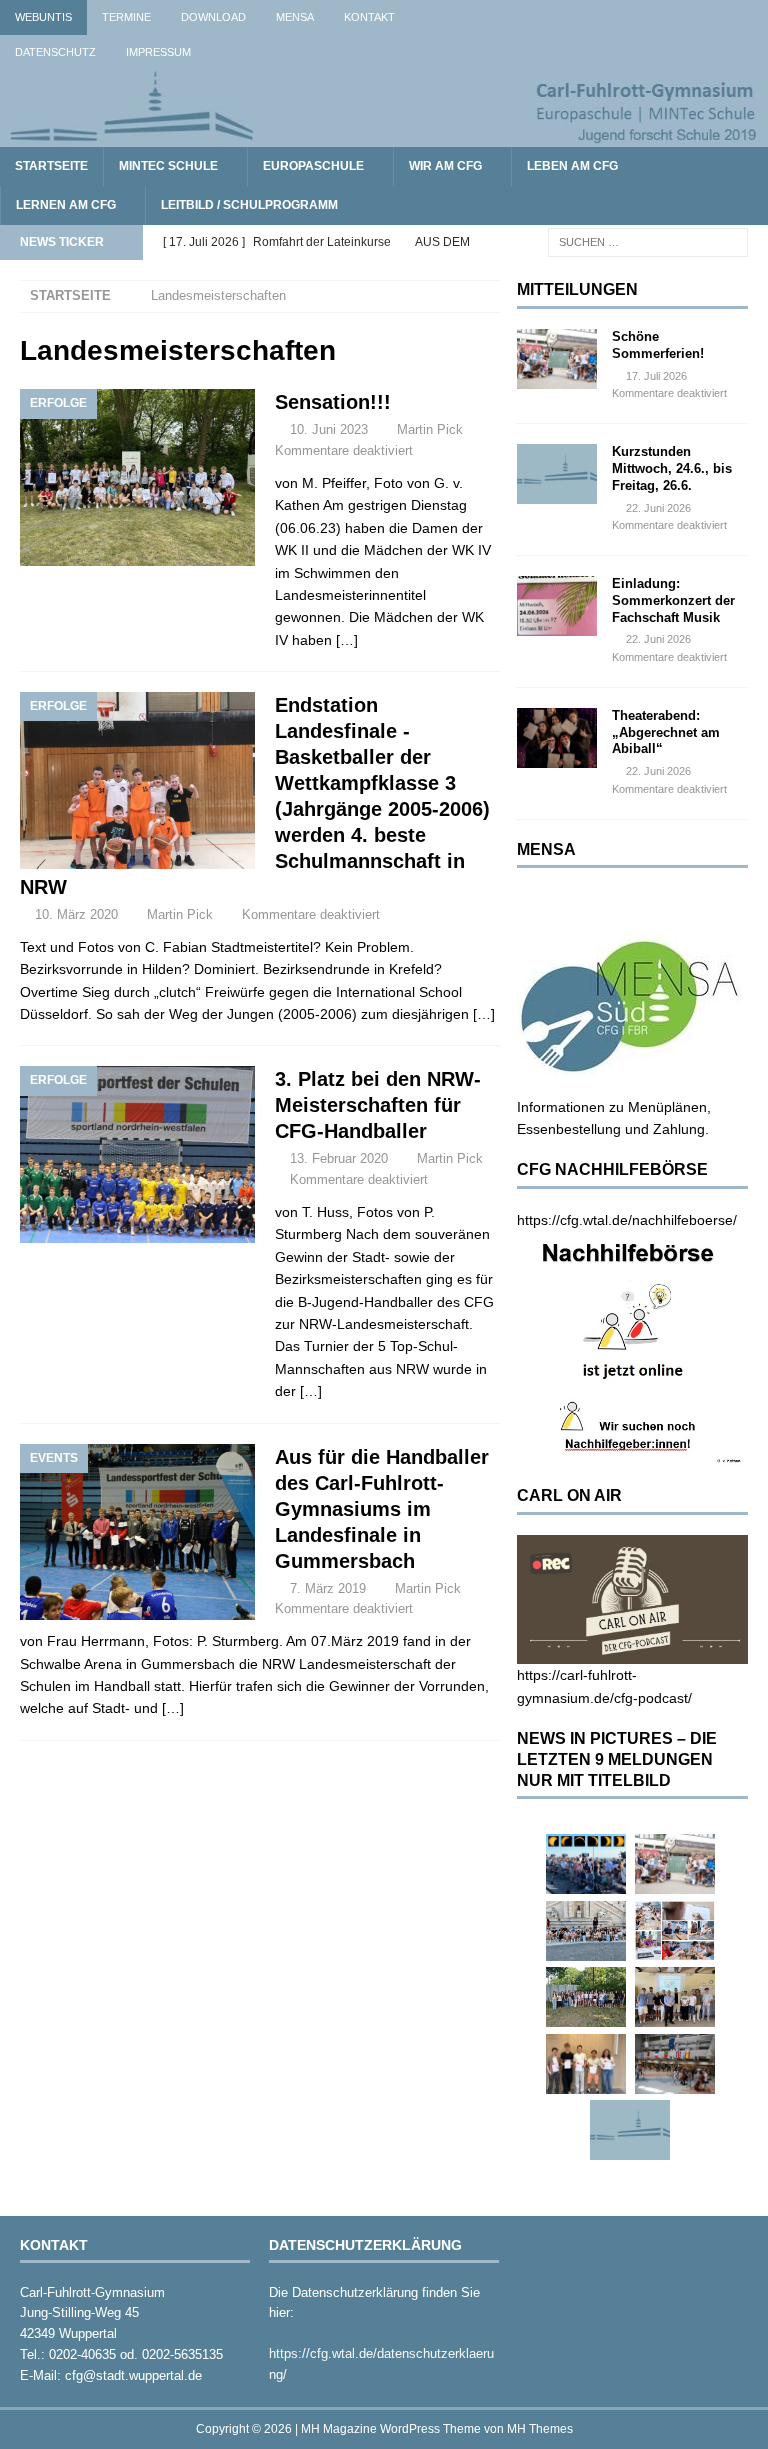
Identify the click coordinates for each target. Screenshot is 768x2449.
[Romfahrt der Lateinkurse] (586, 1931)
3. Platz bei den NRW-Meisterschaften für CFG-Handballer (378, 1105)
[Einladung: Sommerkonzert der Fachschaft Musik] (557, 606)
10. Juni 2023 (329, 429)
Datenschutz (55, 52)
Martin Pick (430, 429)
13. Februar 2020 (339, 1158)
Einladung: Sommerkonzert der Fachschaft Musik (673, 600)
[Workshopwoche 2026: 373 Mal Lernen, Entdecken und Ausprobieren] (675, 1931)
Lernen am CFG (66, 205)
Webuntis (43, 17)
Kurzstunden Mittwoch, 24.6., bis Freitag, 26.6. (672, 468)
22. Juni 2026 (658, 508)
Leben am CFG (572, 166)
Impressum (158, 52)
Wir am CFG (445, 166)
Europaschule (313, 166)
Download (213, 17)
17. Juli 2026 (656, 376)
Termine (126, 17)
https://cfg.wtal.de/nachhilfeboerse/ (627, 1220)
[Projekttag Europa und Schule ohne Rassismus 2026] (675, 2064)
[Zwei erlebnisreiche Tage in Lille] (586, 1997)
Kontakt (369, 17)
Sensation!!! (333, 402)
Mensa (295, 17)
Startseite (51, 166)
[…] (347, 640)
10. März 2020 (76, 914)
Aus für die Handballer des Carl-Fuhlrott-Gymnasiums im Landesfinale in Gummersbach (382, 1509)
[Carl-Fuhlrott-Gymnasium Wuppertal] (384, 135)
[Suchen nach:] (648, 241)
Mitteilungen (577, 289)
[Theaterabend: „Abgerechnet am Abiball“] (557, 738)
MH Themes (540, 2429)
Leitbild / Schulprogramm (249, 205)
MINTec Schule (168, 166)
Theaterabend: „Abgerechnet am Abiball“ (666, 732)
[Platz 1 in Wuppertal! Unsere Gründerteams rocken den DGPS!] (586, 2064)
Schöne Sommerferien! (658, 345)
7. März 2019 (328, 1588)
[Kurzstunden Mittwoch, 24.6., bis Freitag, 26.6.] (557, 474)
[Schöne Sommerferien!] (557, 359)
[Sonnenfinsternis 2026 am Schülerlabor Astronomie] (586, 1864)
